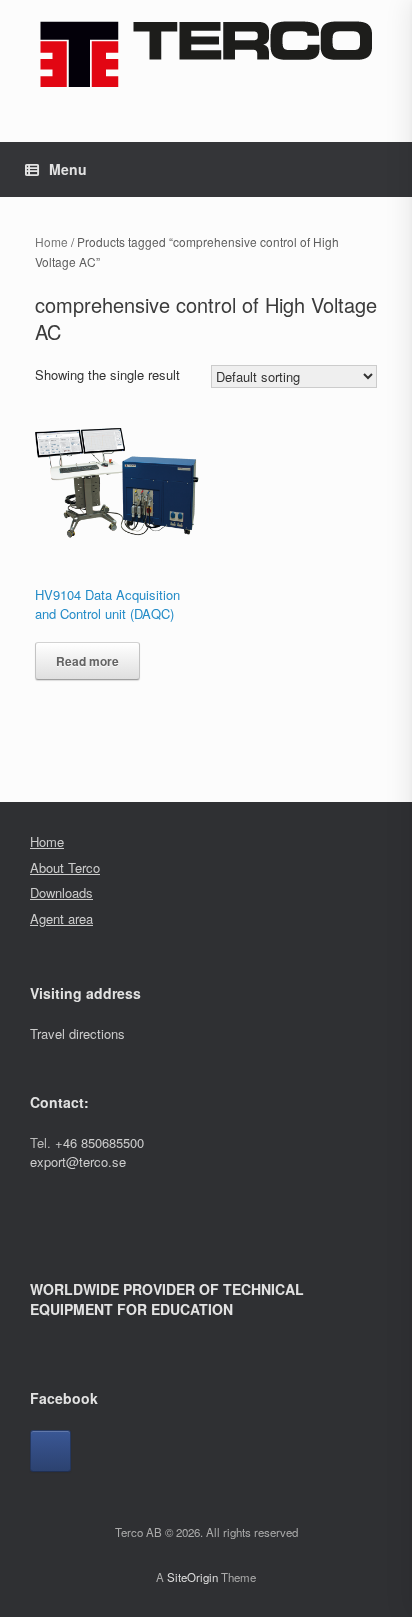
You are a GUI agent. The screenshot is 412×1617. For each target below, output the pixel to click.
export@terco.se (78, 1161)
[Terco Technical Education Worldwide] (206, 53)
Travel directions (77, 1033)
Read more (87, 661)
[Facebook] (50, 1451)
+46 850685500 (99, 1142)
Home (51, 241)
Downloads (61, 892)
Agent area (61, 918)
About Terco (65, 867)
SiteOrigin (192, 1577)
